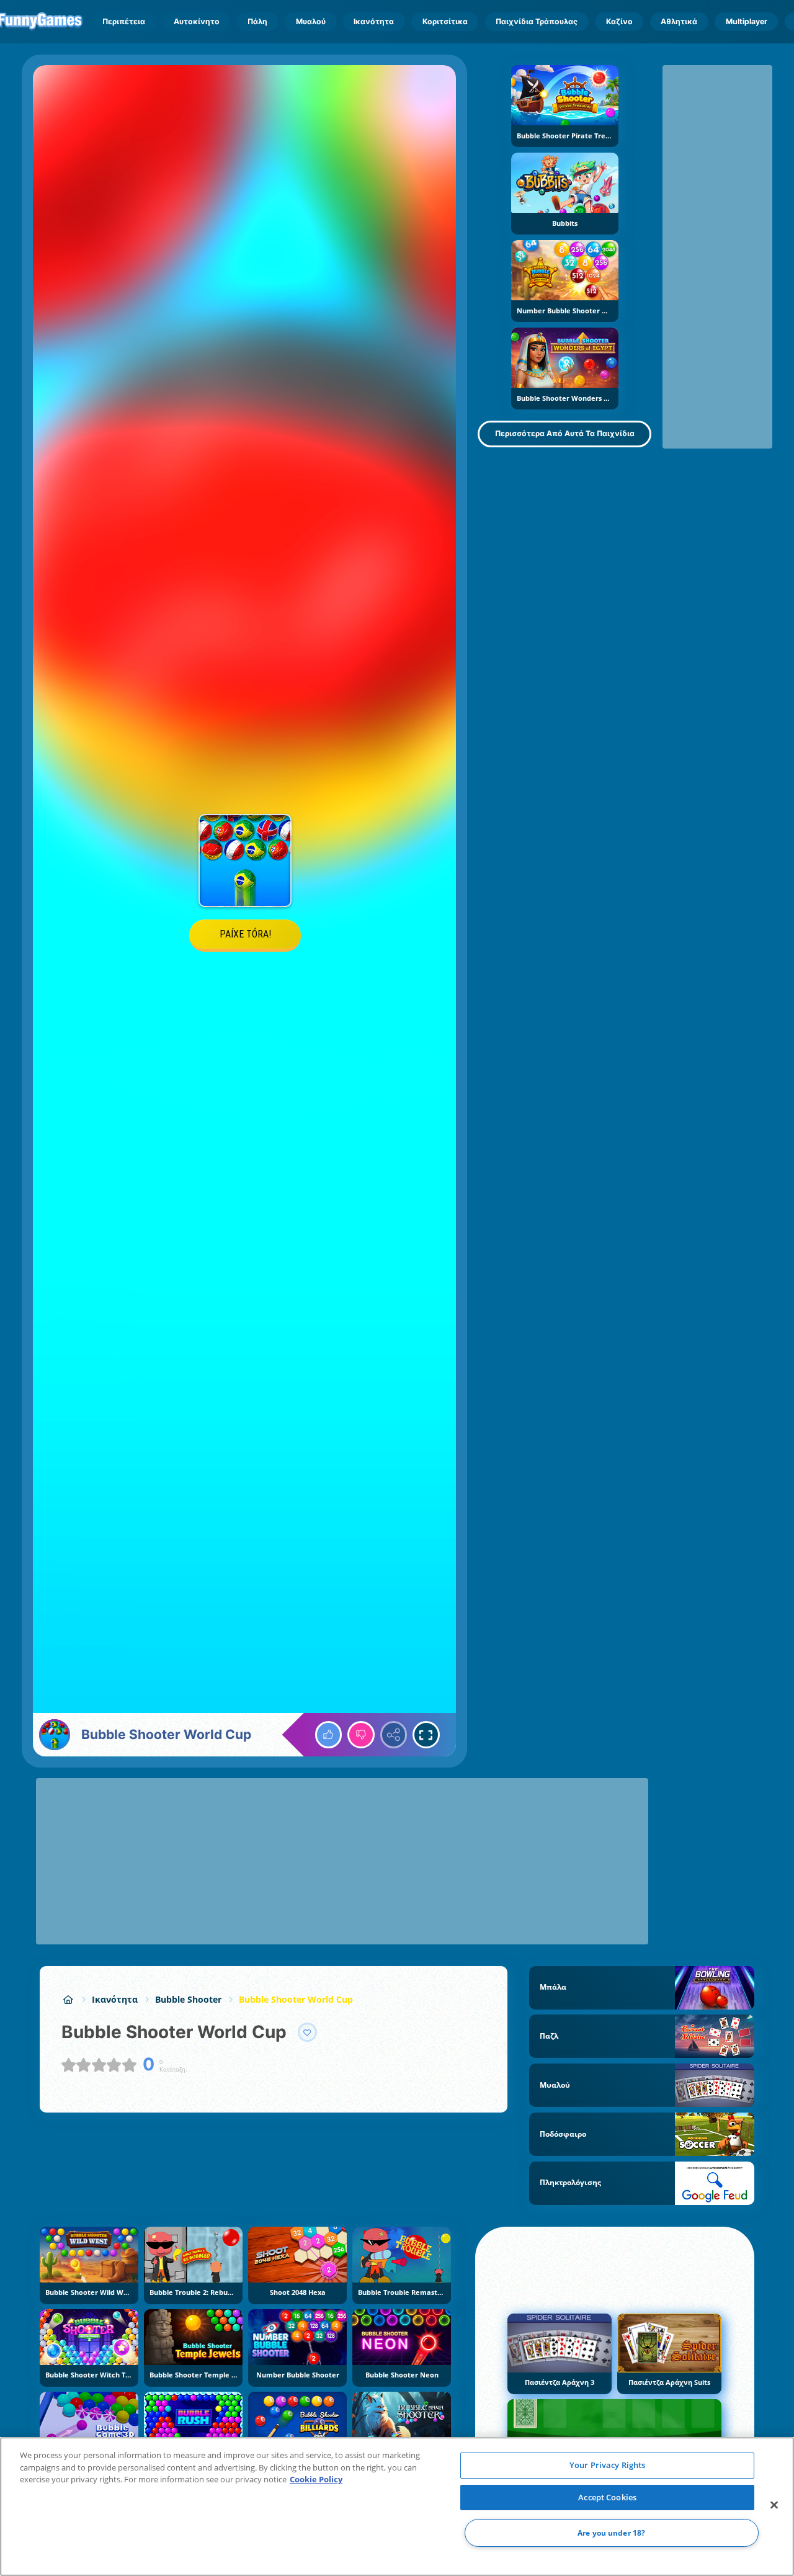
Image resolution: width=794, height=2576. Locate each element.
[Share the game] (394, 1735)
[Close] (774, 2505)
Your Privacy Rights (607, 2465)
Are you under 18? (611, 2533)
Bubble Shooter (188, 1999)
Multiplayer (747, 21)
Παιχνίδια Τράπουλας (537, 21)
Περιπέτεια (124, 21)
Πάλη (257, 21)
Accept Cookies (607, 2497)
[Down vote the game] (361, 1735)
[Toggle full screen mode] (426, 1735)
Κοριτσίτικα (445, 21)
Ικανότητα (374, 21)
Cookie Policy (316, 2479)
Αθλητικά (679, 21)
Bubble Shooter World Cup (296, 1999)
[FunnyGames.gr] (68, 1999)
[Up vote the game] (329, 1735)
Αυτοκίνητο (197, 21)
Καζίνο (619, 21)
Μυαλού (311, 21)
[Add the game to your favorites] (308, 2033)
